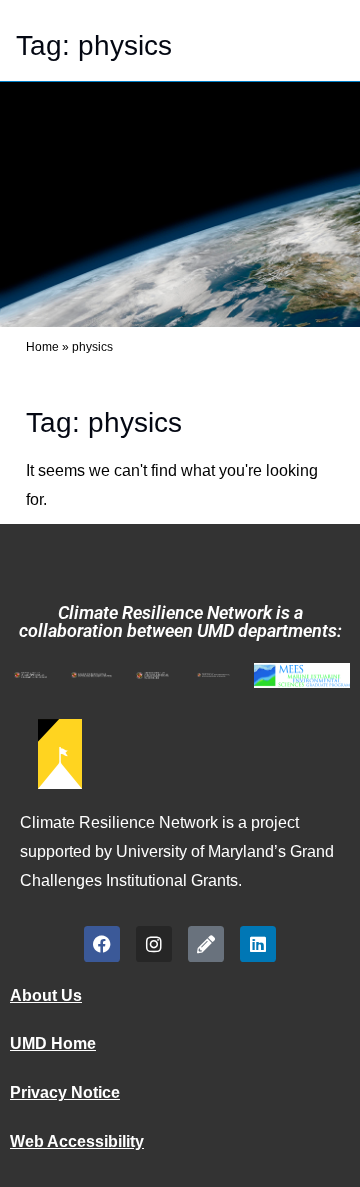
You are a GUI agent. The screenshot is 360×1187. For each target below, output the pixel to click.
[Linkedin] (258, 944)
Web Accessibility (77, 1141)
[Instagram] (154, 944)
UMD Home (53, 1043)
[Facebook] (102, 944)
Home (42, 347)
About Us (46, 995)
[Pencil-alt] (206, 944)
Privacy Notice (65, 1092)
